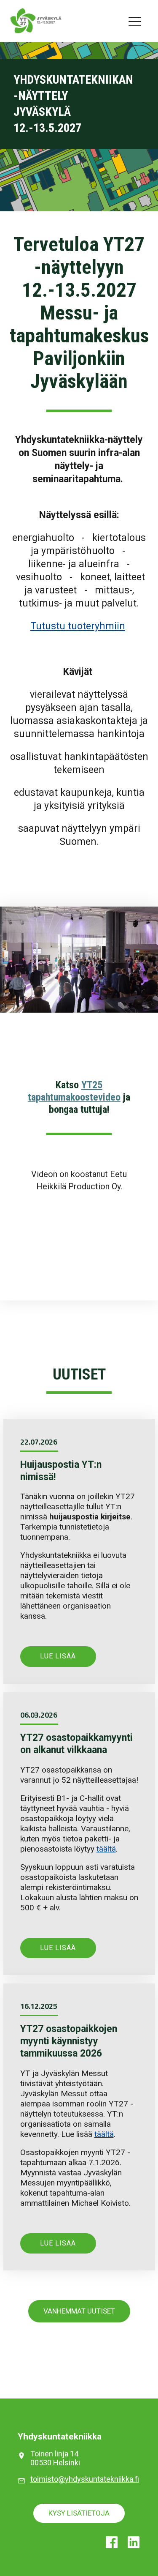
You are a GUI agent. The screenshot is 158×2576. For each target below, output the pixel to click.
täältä (106, 1849)
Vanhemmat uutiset (79, 2311)
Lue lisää (58, 1656)
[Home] (27, 21)
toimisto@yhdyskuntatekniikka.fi (85, 2479)
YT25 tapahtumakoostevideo (74, 1091)
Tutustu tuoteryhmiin (78, 626)
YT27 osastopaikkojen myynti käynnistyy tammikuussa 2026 (69, 2041)
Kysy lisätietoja (79, 2513)
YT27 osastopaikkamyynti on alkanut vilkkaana (76, 1744)
